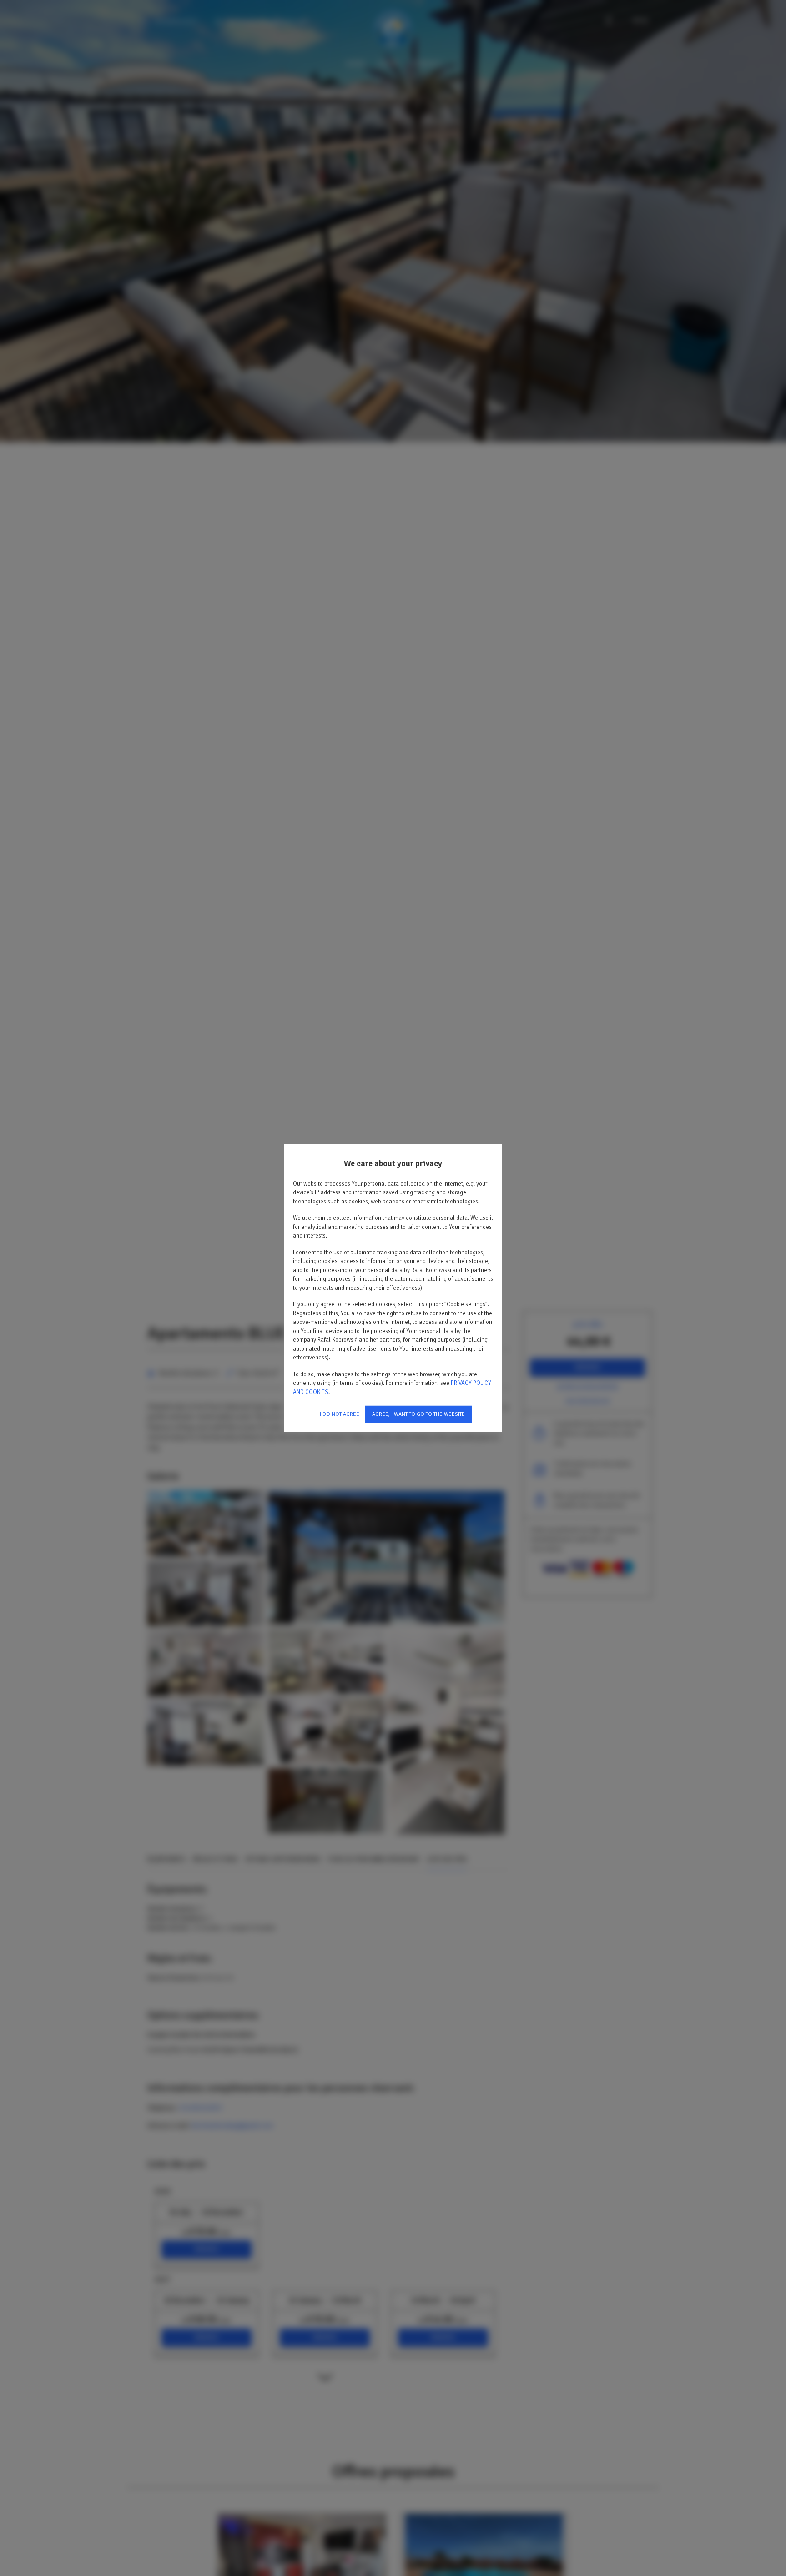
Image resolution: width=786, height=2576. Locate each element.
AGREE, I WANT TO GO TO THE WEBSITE (418, 1414)
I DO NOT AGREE (340, 1414)
